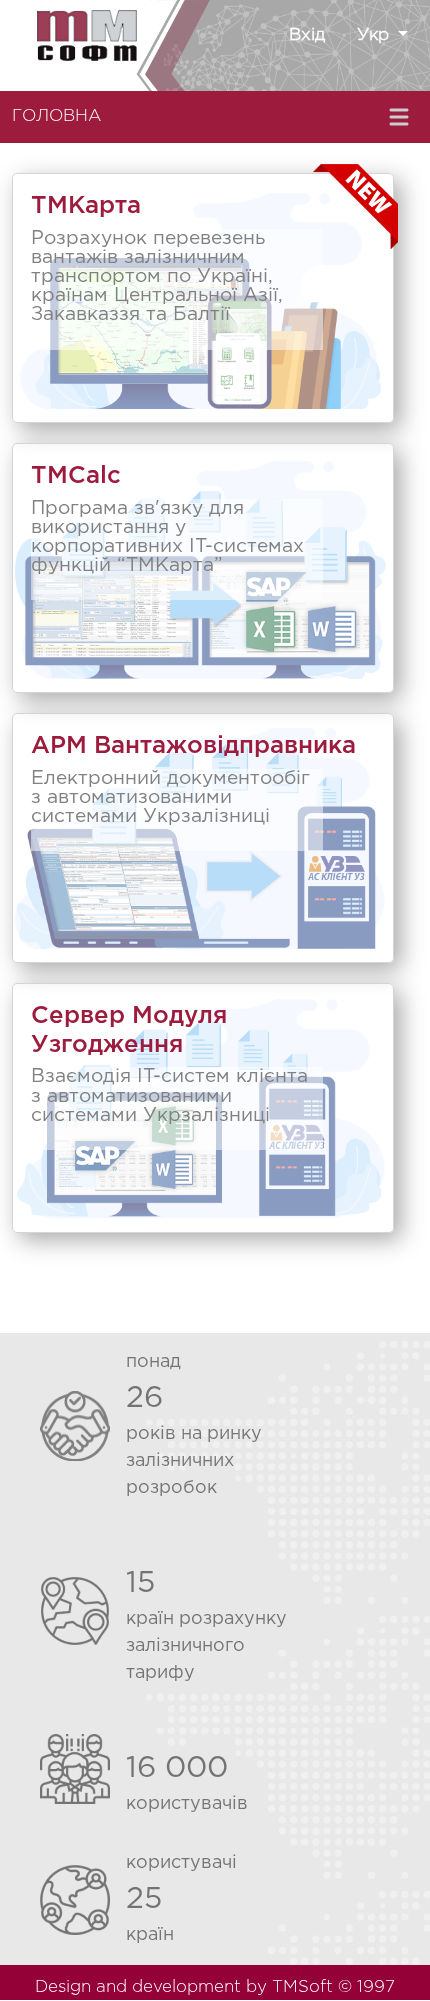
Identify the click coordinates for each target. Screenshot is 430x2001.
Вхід (307, 35)
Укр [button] (375, 35)
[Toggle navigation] (401, 117)
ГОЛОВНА (56, 116)
